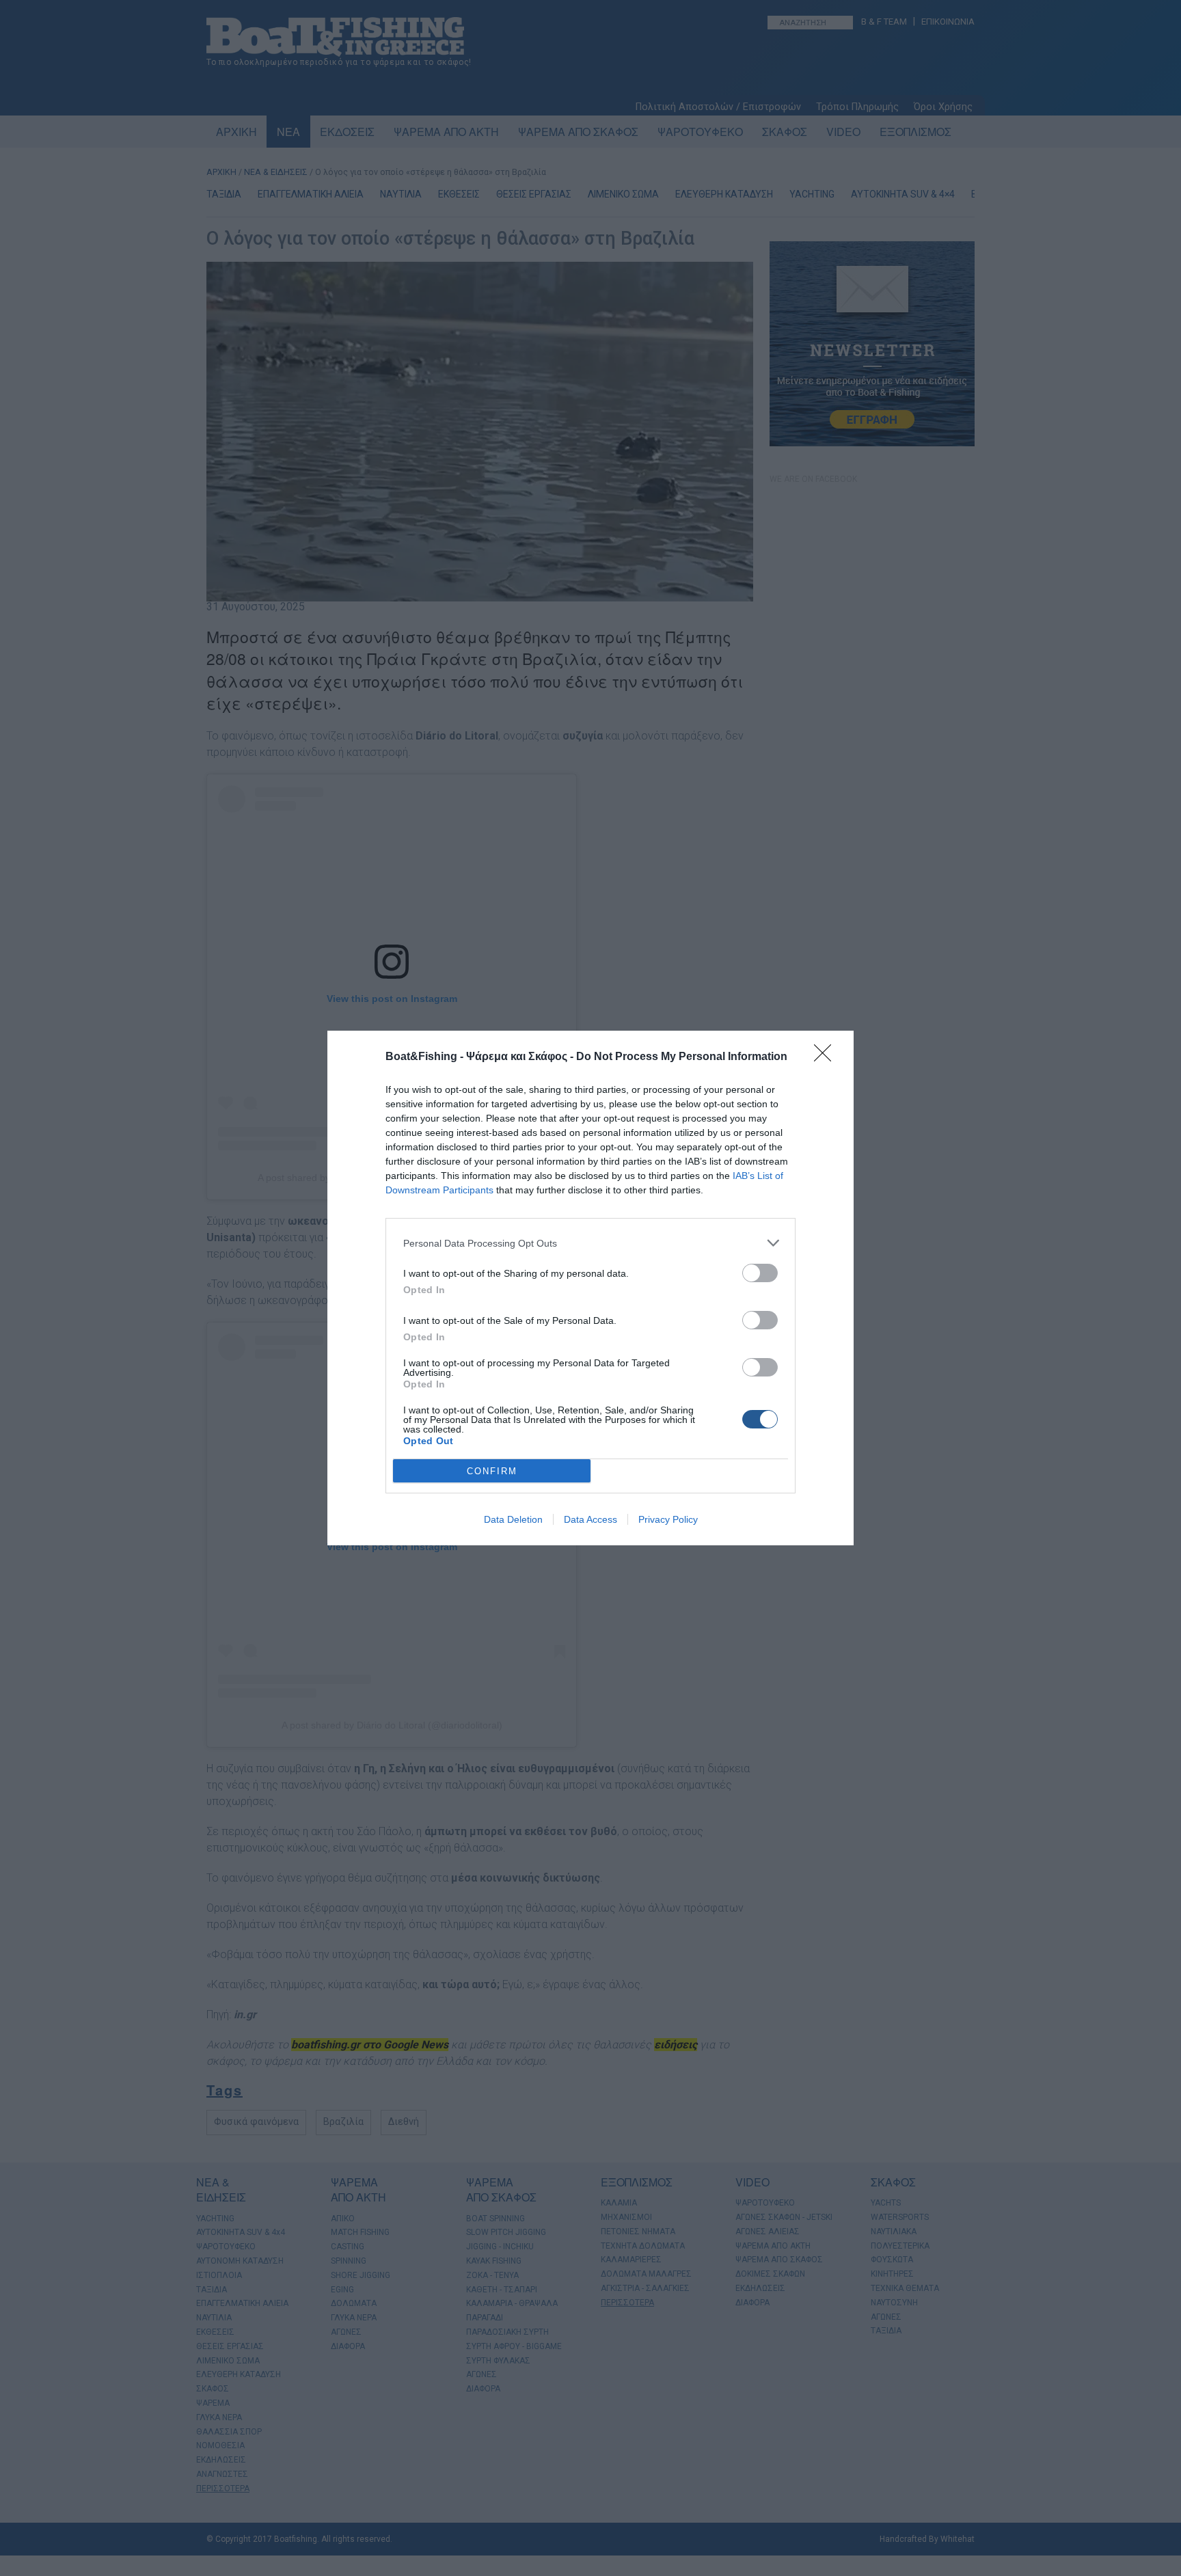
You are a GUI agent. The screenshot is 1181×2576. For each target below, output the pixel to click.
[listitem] (590, 1243)
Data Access (590, 1519)
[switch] (760, 1273)
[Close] (827, 1057)
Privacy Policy (668, 1519)
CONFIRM (492, 1471)
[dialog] (590, 1288)
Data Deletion (513, 1519)
